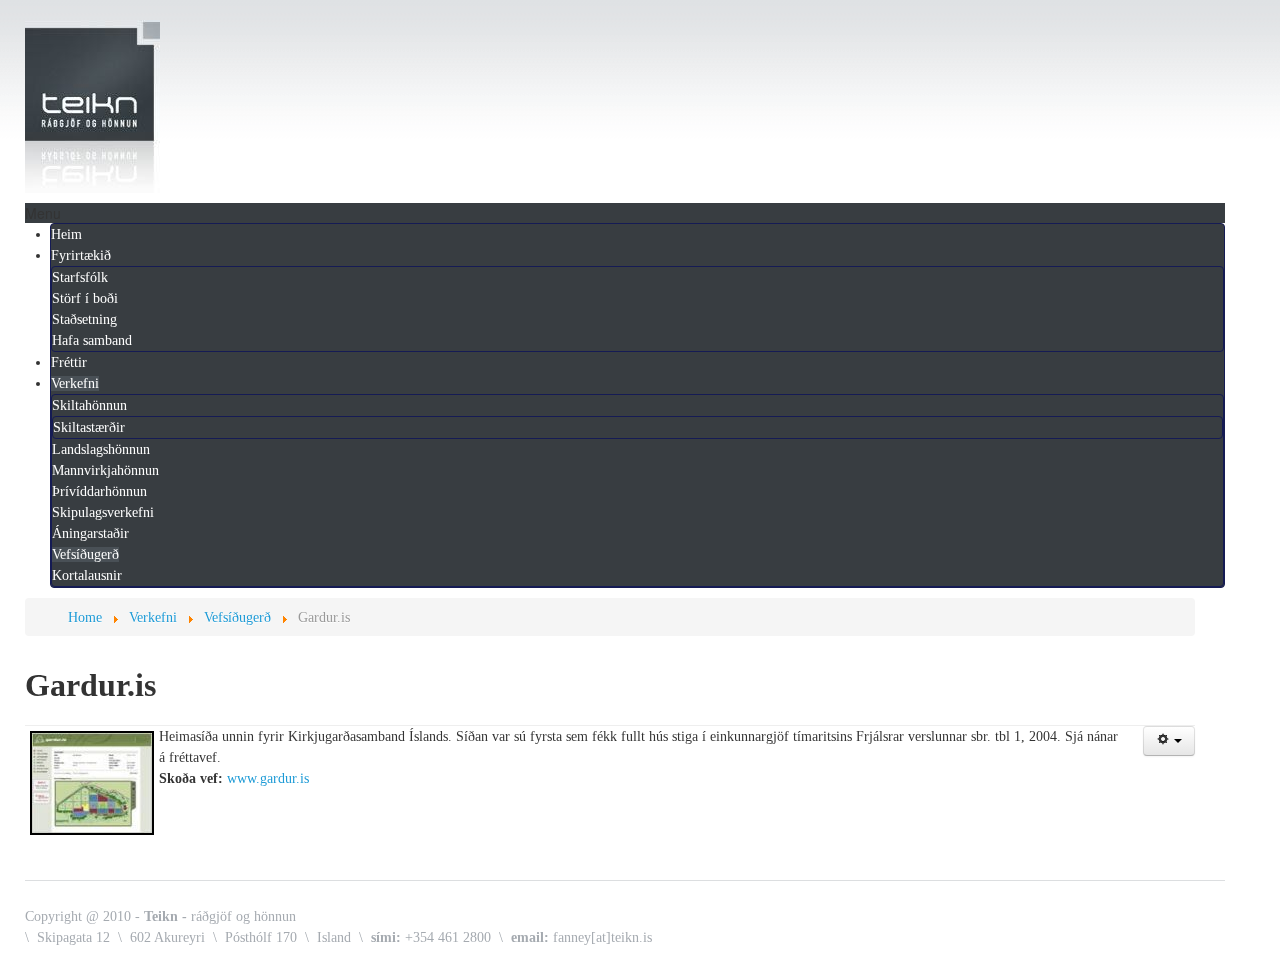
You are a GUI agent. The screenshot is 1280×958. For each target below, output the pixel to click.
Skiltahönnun (89, 405)
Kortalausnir (87, 575)
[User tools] (1169, 741)
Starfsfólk (80, 277)
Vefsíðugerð (85, 554)
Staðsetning (84, 319)
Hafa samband (92, 340)
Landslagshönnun (101, 449)
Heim (66, 234)
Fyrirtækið (81, 255)
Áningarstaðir (90, 533)
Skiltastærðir (89, 427)
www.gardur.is (268, 778)
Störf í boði (85, 298)
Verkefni (75, 383)
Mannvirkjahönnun (105, 470)
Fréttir (69, 362)
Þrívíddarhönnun (99, 491)
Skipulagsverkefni (103, 512)
